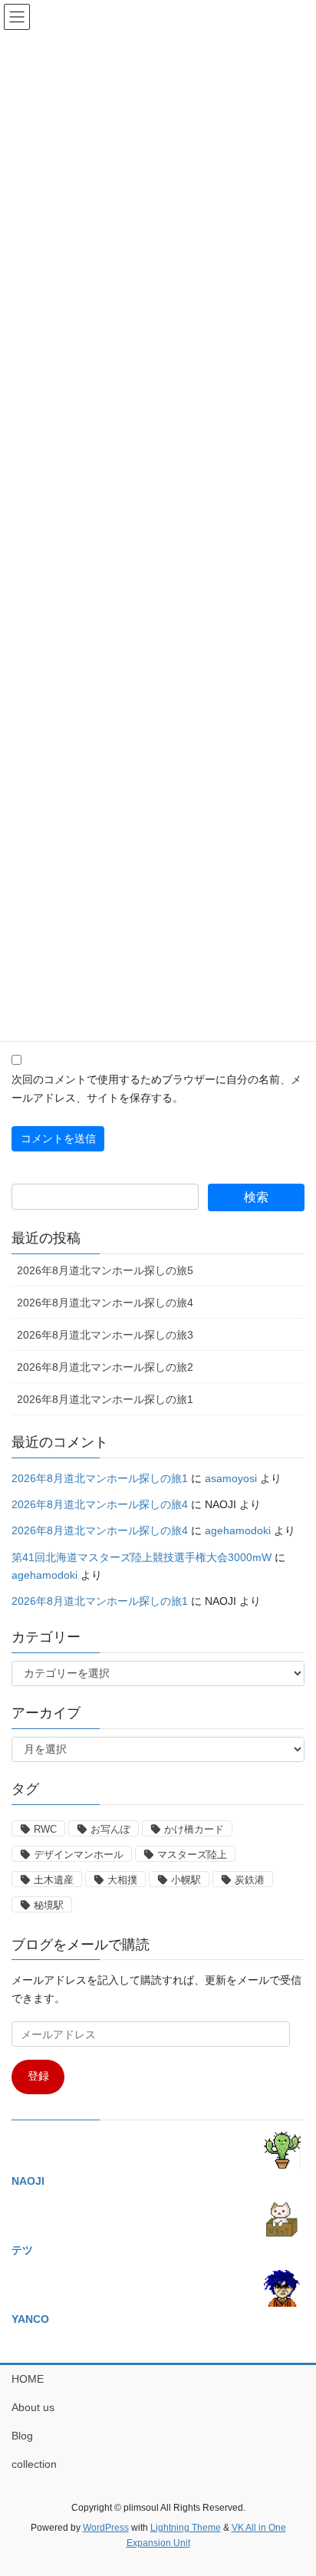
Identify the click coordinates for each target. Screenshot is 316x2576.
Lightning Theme (186, 2528)
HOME (28, 2379)
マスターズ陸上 (192, 1855)
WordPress (106, 2528)
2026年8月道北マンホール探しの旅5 (105, 1270)
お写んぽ (110, 1829)
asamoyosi (231, 1478)
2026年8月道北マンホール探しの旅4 (105, 1303)
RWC (45, 1829)
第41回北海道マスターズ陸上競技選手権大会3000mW (142, 1557)
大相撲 (122, 1880)
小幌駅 (186, 1880)
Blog (22, 2436)
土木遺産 (54, 1880)
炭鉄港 (250, 1880)
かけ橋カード (194, 1829)
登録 (38, 2076)
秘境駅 (49, 1905)
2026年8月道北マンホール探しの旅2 (105, 1367)
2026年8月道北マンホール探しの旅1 (105, 1399)
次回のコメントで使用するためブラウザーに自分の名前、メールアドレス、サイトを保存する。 (156, 1089)
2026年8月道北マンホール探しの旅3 (105, 1335)
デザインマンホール (79, 1855)
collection (34, 2464)
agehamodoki (238, 1530)
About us (33, 2407)
